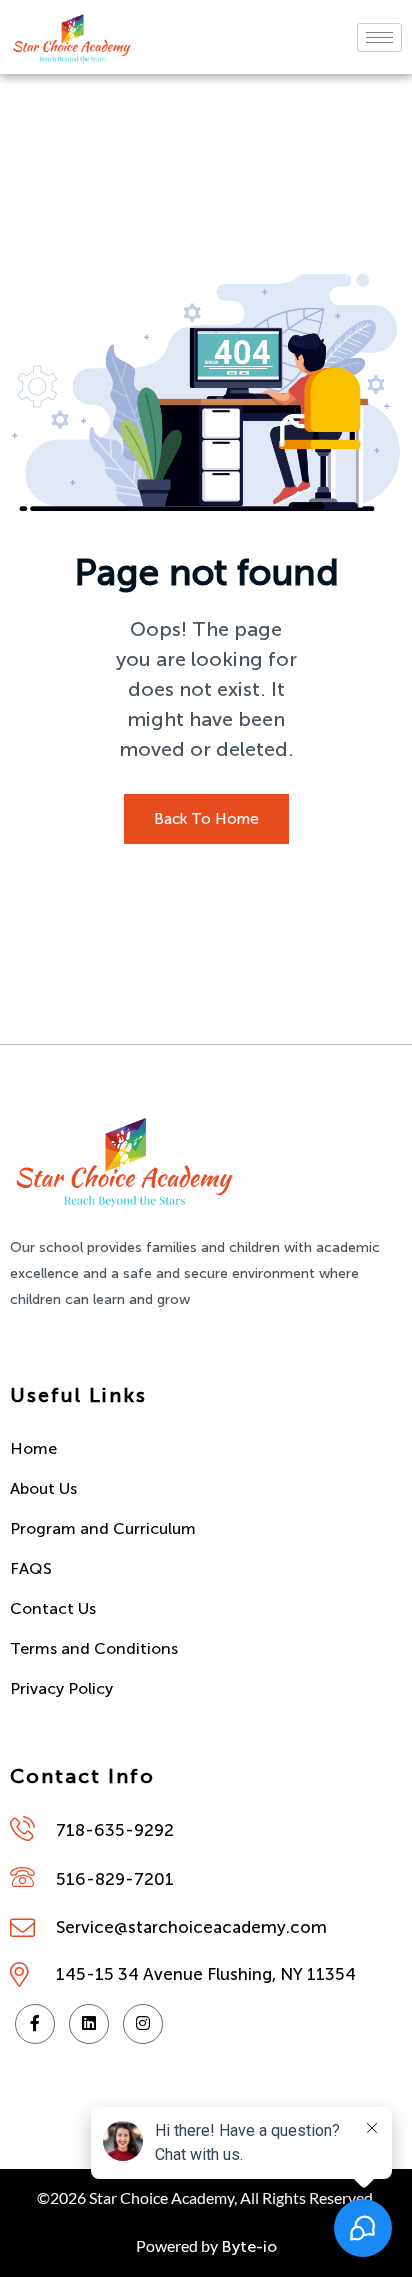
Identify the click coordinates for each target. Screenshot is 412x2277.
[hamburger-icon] (379, 37)
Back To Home (206, 819)
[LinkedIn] (89, 2024)
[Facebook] (35, 2024)
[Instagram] (143, 2024)
